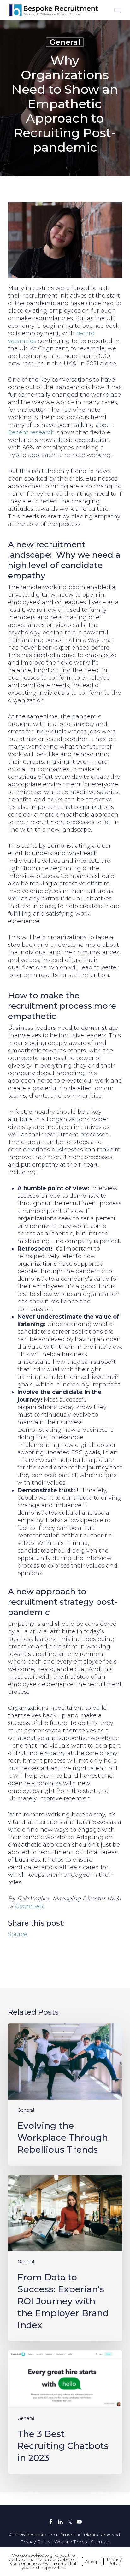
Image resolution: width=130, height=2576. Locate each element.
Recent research (31, 432)
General (65, 42)
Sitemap (100, 2542)
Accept (93, 2562)
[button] (118, 10)
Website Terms (71, 2542)
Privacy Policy (35, 2542)
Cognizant (29, 1906)
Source (18, 1934)
